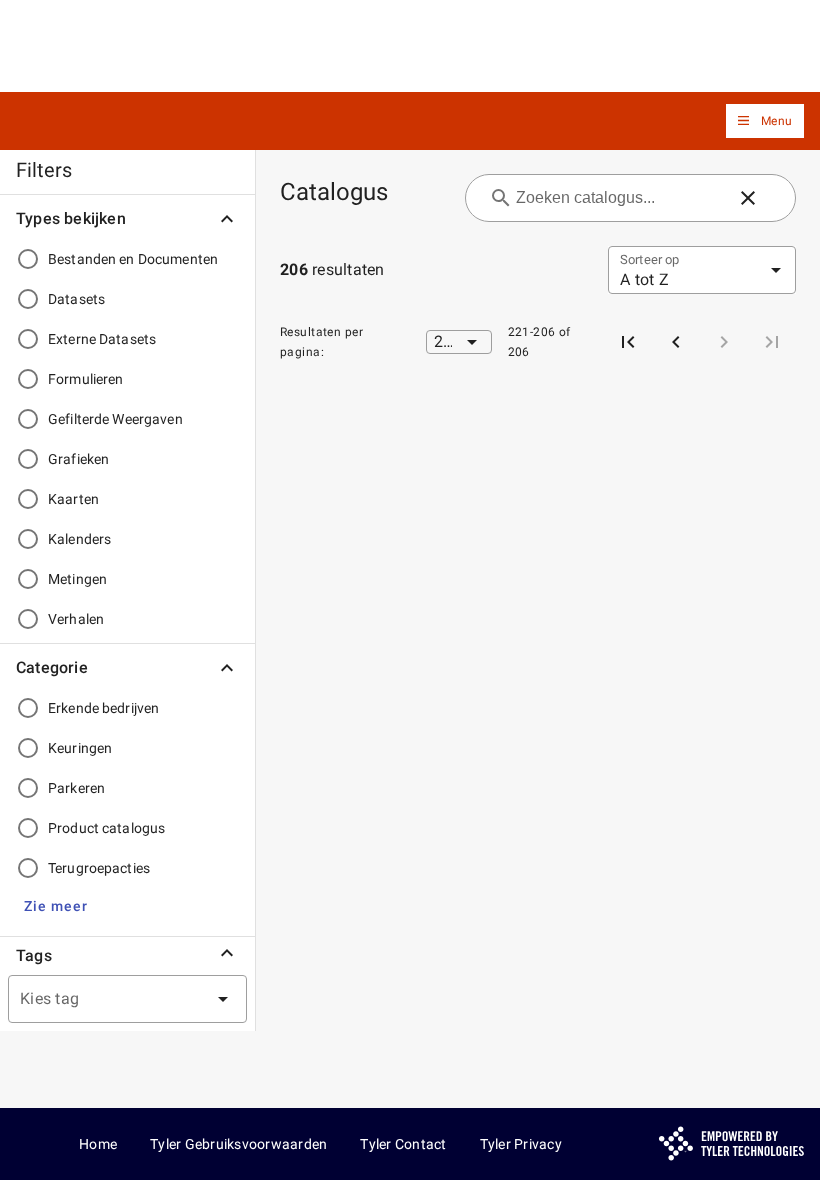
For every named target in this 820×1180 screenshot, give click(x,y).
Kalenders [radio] (79, 539)
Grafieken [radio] (78, 459)
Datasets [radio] (76, 299)
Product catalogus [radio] (106, 828)
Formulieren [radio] (85, 379)
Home (98, 1144)
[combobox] (103, 999)
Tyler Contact (403, 1144)
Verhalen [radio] (76, 619)
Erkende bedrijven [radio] (103, 708)
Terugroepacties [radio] (99, 868)
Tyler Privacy (521, 1144)
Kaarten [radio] (73, 499)
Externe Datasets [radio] (102, 339)
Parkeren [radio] (76, 788)
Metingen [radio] (77, 579)
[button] (765, 121)
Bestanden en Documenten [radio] (133, 259)
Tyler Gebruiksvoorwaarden (238, 1144)
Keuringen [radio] (80, 748)
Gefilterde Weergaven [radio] (115, 419)
